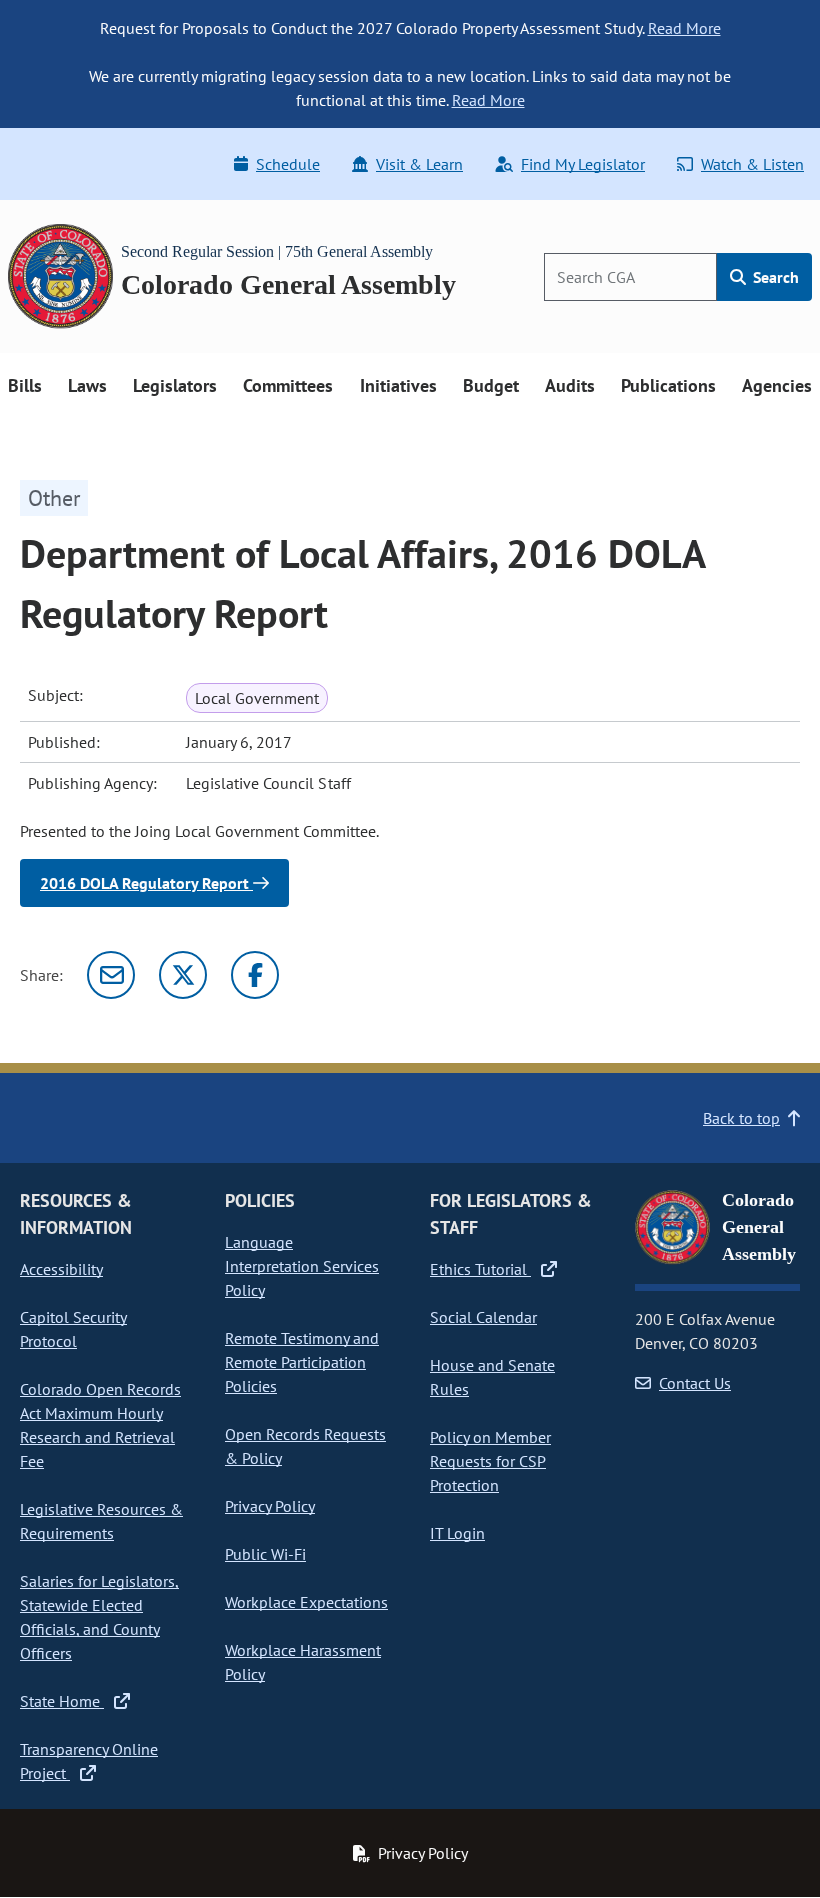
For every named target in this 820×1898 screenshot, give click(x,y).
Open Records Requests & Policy (305, 1446)
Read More (684, 28)
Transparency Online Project (89, 1761)
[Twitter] (183, 975)
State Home (62, 1701)
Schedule (288, 164)
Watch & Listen (752, 164)
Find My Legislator (583, 164)
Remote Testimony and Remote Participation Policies (302, 1362)
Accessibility (61, 1269)
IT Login (457, 1533)
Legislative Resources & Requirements (101, 1521)
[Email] (111, 975)
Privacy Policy (270, 1506)
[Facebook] (255, 975)
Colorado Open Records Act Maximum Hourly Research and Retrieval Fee (100, 1425)
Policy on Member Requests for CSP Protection (490, 1461)
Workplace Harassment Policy (303, 1662)
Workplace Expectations (306, 1602)
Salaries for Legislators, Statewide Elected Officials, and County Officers (99, 1617)
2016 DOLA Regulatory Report (146, 883)
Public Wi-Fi (265, 1554)
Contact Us (695, 1383)
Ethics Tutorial (480, 1269)
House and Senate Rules (492, 1377)
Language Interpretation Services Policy (302, 1266)
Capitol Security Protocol (73, 1329)
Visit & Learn (419, 164)
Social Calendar (483, 1317)
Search (774, 277)
